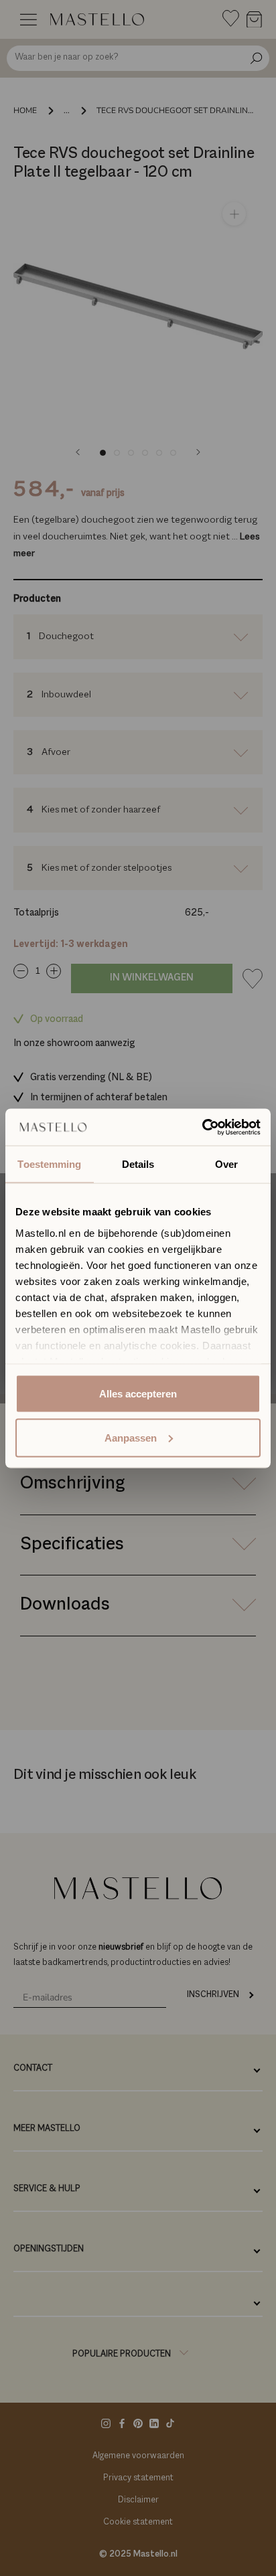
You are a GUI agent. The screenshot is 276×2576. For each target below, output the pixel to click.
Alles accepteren (138, 1394)
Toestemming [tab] (49, 1164)
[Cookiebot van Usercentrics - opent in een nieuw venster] (202, 1127)
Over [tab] (226, 1164)
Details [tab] (138, 1164)
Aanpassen (131, 1437)
